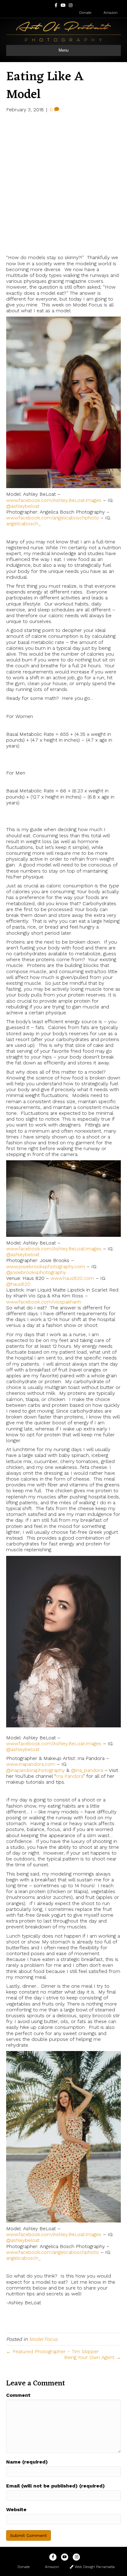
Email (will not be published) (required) (55, 2486)
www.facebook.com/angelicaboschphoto (53, 518)
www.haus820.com (72, 1278)
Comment (18, 2395)
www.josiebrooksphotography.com (46, 1266)
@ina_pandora (87, 1770)
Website (16, 2509)
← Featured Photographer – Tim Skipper (53, 2351)
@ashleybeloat (23, 506)
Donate (85, 13)
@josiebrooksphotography (36, 1272)
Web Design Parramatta (94, 2567)
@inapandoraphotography (35, 1770)
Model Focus (43, 2339)
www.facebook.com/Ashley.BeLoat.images (54, 500)
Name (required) (27, 2462)
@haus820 (18, 1284)
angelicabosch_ (23, 524)
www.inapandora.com (31, 1764)
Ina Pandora (70, 1776)
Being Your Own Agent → (92, 2357)
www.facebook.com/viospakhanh (44, 1302)
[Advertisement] (63, 183)
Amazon (110, 13)
